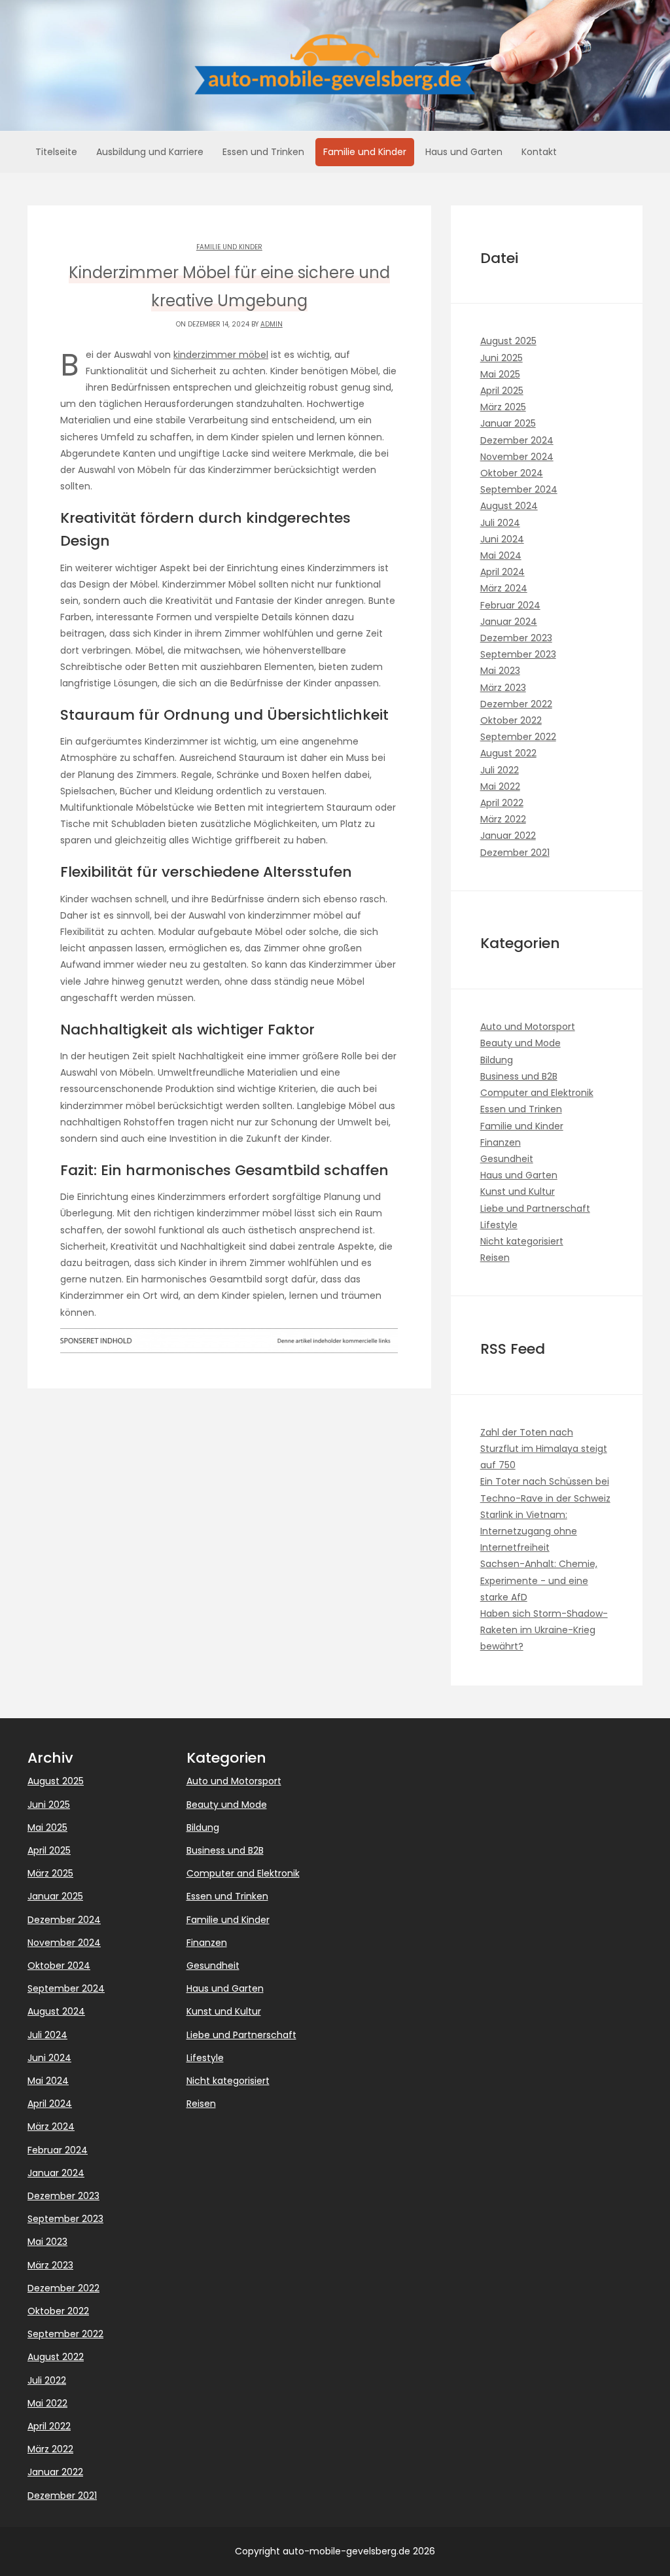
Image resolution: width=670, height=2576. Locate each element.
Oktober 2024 (512, 473)
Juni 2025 (502, 358)
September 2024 (519, 489)
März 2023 (503, 688)
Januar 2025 (508, 423)
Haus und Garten (464, 152)
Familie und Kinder (365, 152)
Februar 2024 (510, 605)
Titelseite (56, 152)
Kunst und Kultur (518, 1191)
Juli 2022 (500, 770)
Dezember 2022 (516, 704)
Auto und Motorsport (528, 1027)
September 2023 (518, 654)
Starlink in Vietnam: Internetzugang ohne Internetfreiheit (529, 1531)
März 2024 (504, 588)
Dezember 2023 (516, 638)
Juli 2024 (500, 523)
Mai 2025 (500, 374)
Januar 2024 (509, 622)
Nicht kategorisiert (522, 1241)
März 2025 (503, 407)
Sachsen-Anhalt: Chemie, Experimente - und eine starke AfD (539, 1580)
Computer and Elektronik (537, 1093)
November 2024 (517, 457)
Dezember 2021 (515, 853)
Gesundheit (507, 1159)
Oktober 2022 (511, 720)
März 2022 (503, 819)
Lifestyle (499, 1225)
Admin (272, 324)
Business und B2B (519, 1076)
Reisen (495, 1258)
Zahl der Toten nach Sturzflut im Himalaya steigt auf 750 (544, 1449)
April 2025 (502, 391)
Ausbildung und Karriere (150, 152)
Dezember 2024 (517, 440)
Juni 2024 (502, 539)
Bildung (497, 1060)
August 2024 (509, 506)
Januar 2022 (508, 836)
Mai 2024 (501, 556)
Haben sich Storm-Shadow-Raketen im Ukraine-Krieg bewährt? (544, 1630)
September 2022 (518, 737)
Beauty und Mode (520, 1043)
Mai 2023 (500, 671)
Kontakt (539, 152)
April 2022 (502, 803)
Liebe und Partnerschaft (535, 1209)
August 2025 (508, 341)
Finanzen (501, 1142)
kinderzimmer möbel (221, 355)
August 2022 (508, 753)
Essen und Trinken (263, 152)
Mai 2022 (500, 786)
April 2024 (502, 572)
